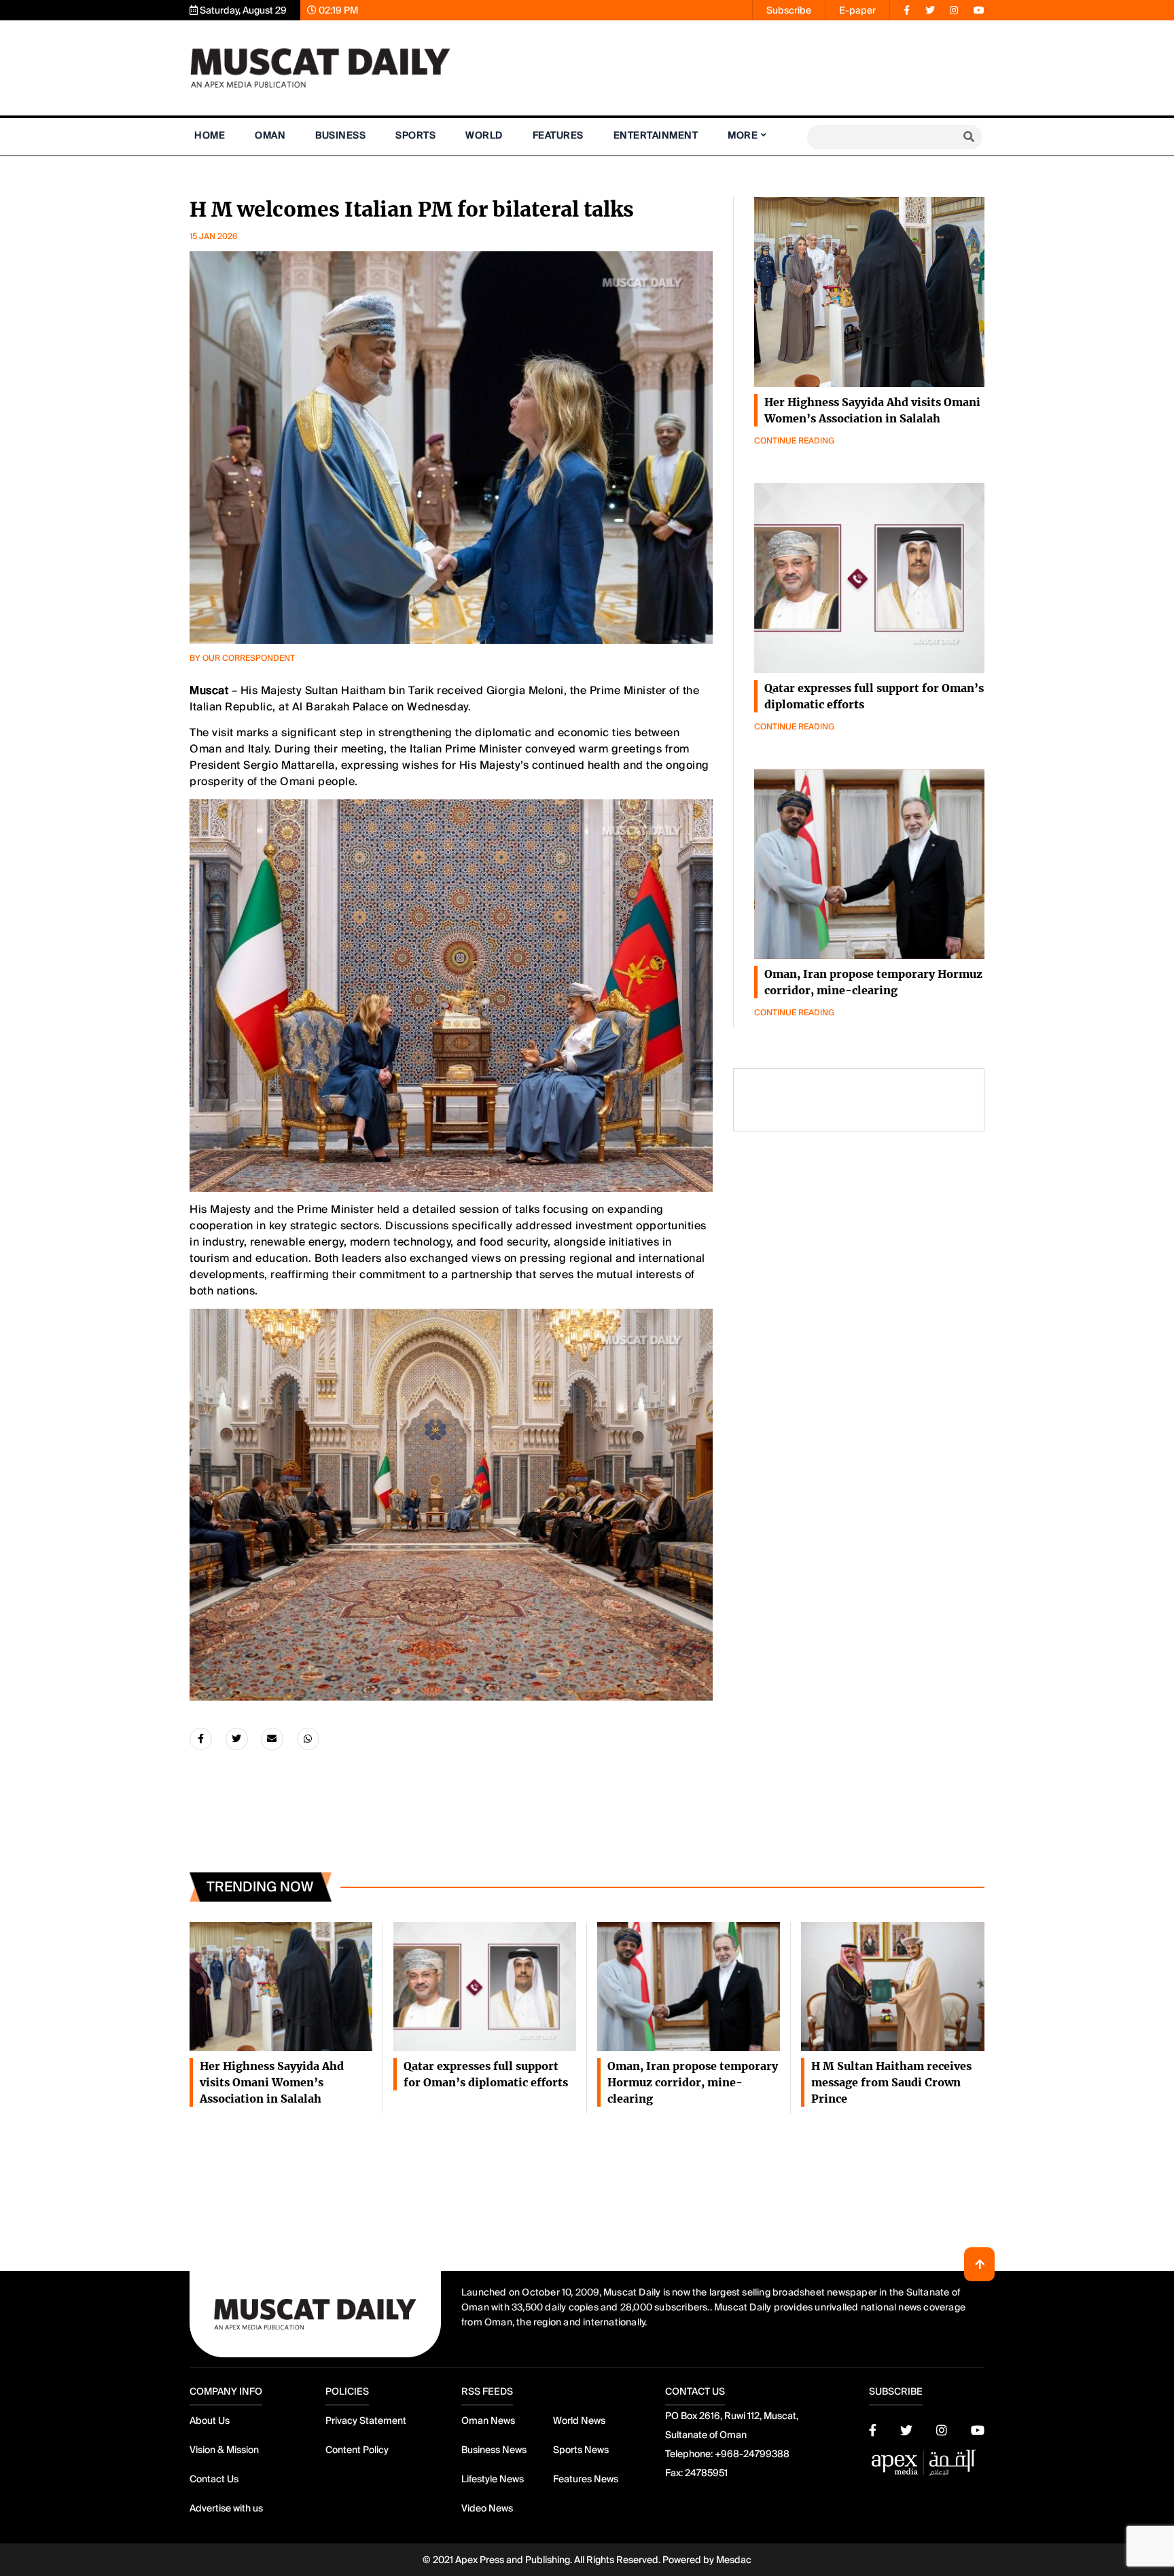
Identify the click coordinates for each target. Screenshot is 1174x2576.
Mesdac (734, 2560)
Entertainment (656, 135)
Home (210, 135)
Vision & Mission (224, 2450)
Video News (487, 2508)
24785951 (706, 2473)
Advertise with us (226, 2508)
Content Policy (357, 2450)
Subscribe (789, 10)
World (484, 135)
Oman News (488, 2420)
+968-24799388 (752, 2454)
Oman (270, 135)
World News (579, 2420)
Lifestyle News (493, 2479)
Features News (586, 2479)
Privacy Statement (366, 2420)
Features (558, 135)
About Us (210, 2420)
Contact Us (214, 2479)
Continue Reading (794, 441)
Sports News (581, 2450)
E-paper (857, 10)
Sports (415, 135)
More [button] (743, 135)
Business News (494, 2450)
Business (340, 135)
